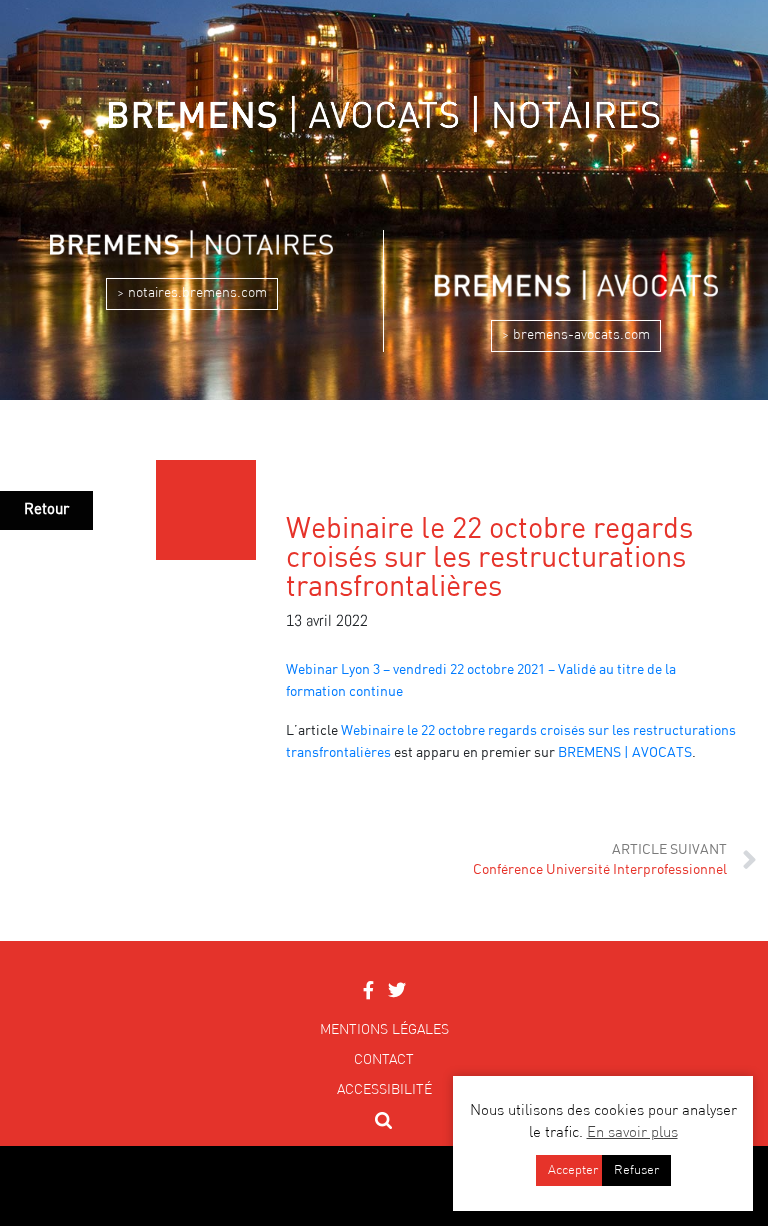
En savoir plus (632, 1133)
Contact (384, 1060)
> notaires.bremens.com (192, 293)
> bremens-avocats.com (576, 335)
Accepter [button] (573, 1170)
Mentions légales (384, 1030)
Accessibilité (384, 1090)
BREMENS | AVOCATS (625, 753)
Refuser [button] (636, 1170)
